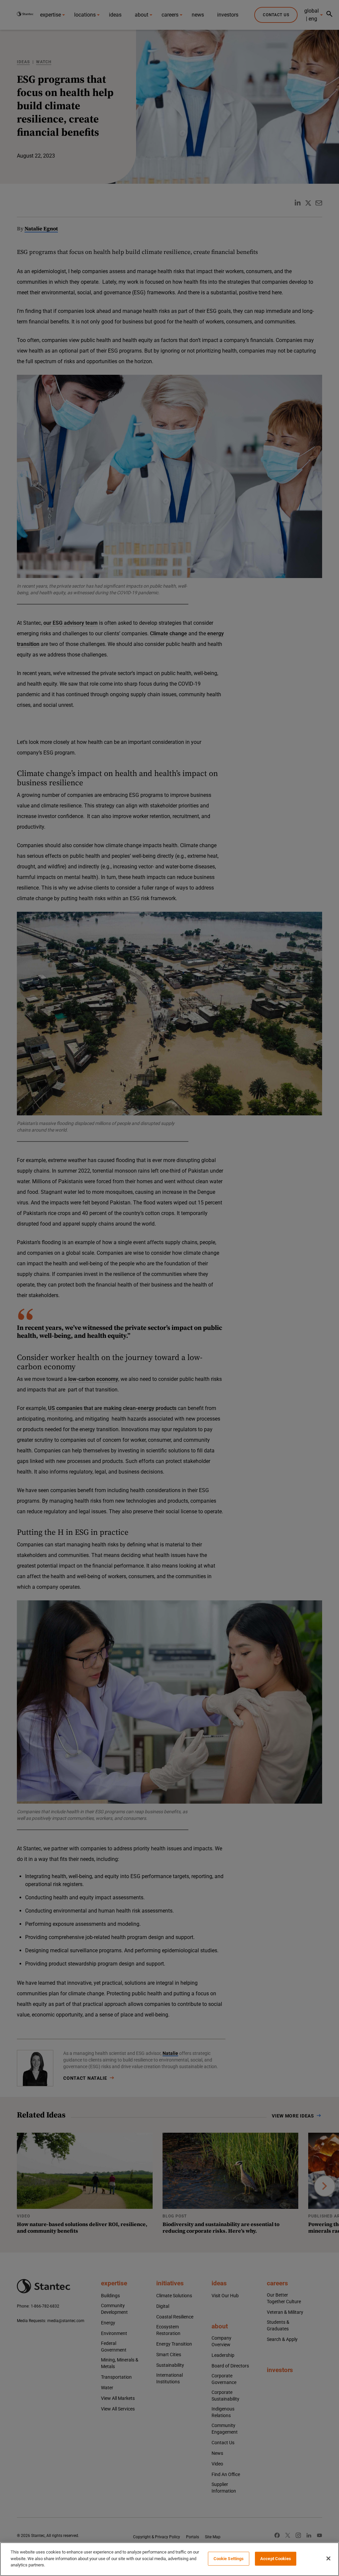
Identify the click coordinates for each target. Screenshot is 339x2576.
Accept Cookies (276, 2559)
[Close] (328, 2558)
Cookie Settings (229, 2559)
